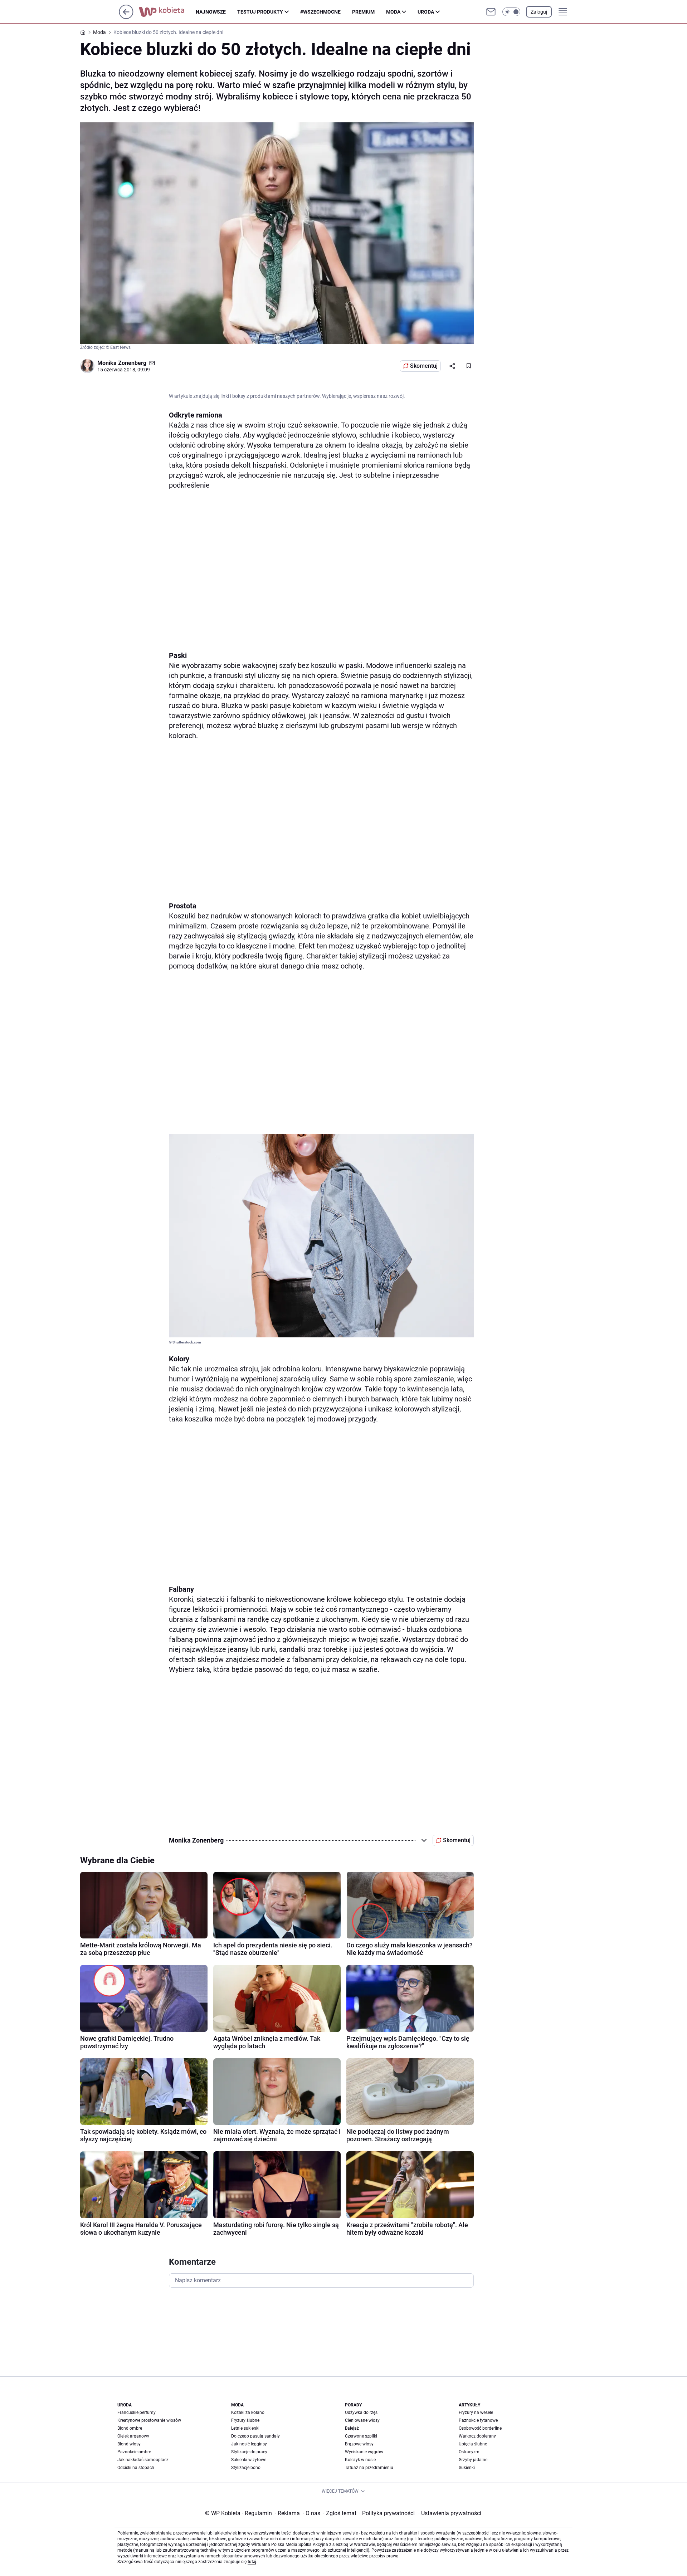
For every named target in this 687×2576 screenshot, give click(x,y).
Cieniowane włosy (362, 2420)
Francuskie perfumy (137, 2412)
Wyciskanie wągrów (364, 2452)
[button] (511, 12)
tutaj (252, 2562)
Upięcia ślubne (473, 2444)
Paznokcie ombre (134, 2452)
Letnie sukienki (245, 2428)
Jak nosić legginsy (249, 2444)
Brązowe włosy (359, 2444)
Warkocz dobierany (477, 2436)
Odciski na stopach (136, 2468)
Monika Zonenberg (122, 363)
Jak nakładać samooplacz (143, 2460)
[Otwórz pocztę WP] (491, 12)
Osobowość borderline (480, 2428)
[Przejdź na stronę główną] (126, 17)
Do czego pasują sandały (255, 2436)
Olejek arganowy (133, 2436)
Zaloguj (539, 12)
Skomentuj (424, 366)
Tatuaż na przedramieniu (369, 2468)
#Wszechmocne (320, 12)
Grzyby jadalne (473, 2460)
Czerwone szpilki (361, 2436)
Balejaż (352, 2428)
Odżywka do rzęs (361, 2412)
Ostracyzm (469, 2452)
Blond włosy (129, 2444)
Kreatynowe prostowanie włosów (149, 2420)
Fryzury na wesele (476, 2412)
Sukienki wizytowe (249, 2460)
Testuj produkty (260, 12)
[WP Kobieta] (167, 12)
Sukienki (467, 2468)
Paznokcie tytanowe (478, 2420)
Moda (393, 12)
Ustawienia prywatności (450, 2513)
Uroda (426, 12)
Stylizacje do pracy (249, 2452)
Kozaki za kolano (248, 2412)
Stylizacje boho (246, 2468)
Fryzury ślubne (245, 2420)
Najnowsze (211, 12)
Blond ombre (130, 2428)
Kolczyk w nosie (360, 2460)
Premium (363, 12)
